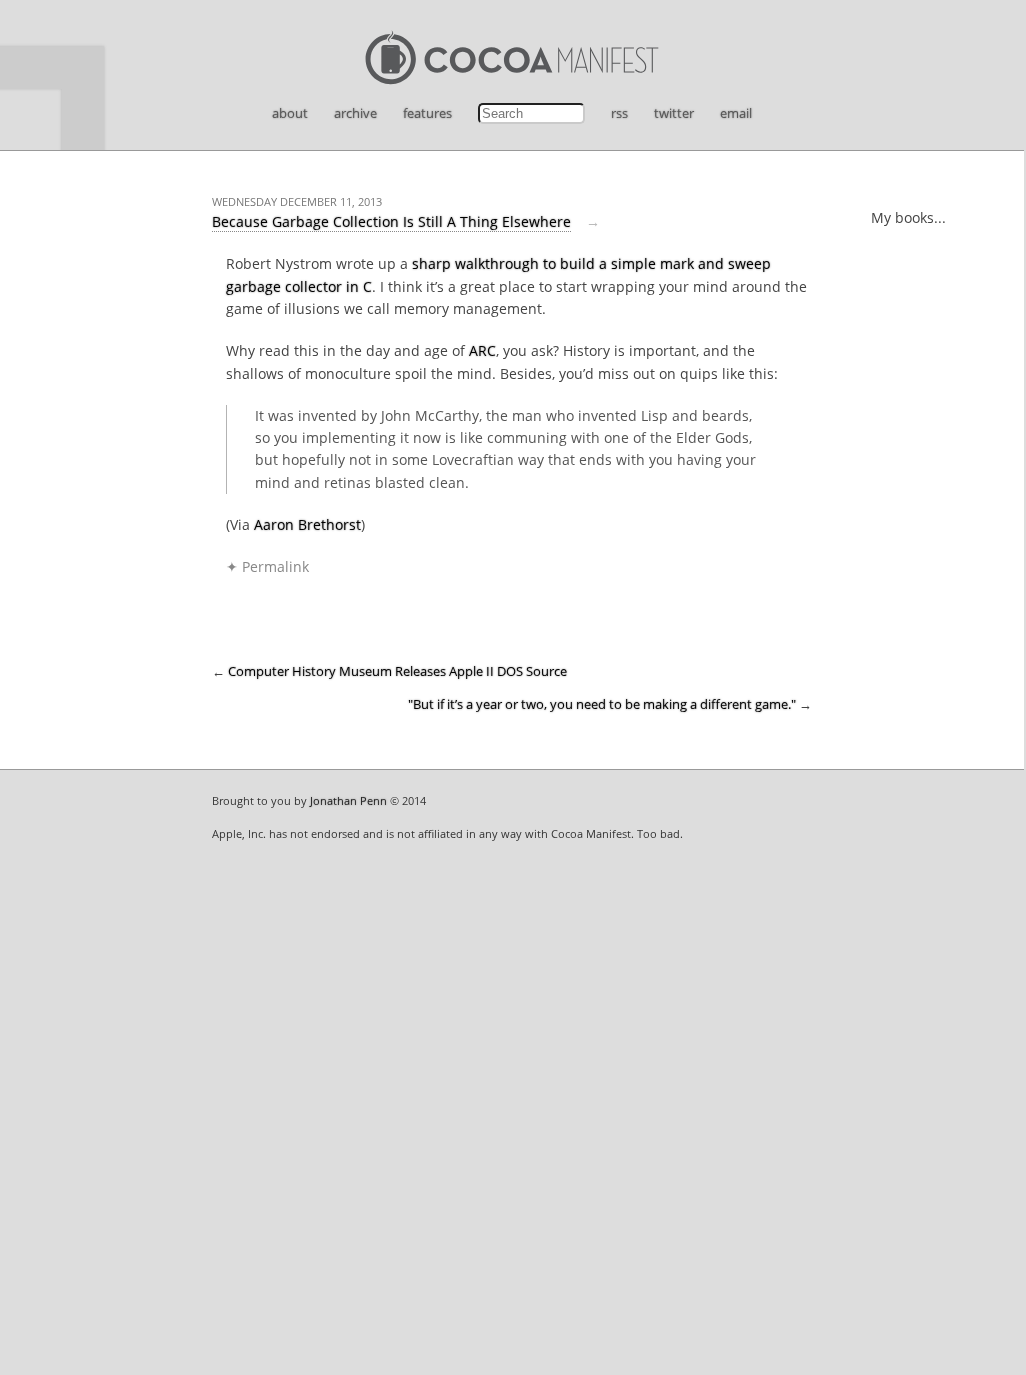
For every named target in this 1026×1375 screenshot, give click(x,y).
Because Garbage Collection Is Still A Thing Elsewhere (391, 221)
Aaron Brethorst (307, 524)
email (736, 113)
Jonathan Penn (348, 800)
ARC (482, 350)
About (290, 113)
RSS (619, 113)
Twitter (674, 113)
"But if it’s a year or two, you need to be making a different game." (602, 704)
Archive (355, 113)
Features (427, 113)
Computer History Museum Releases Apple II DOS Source (397, 671)
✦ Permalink (267, 566)
